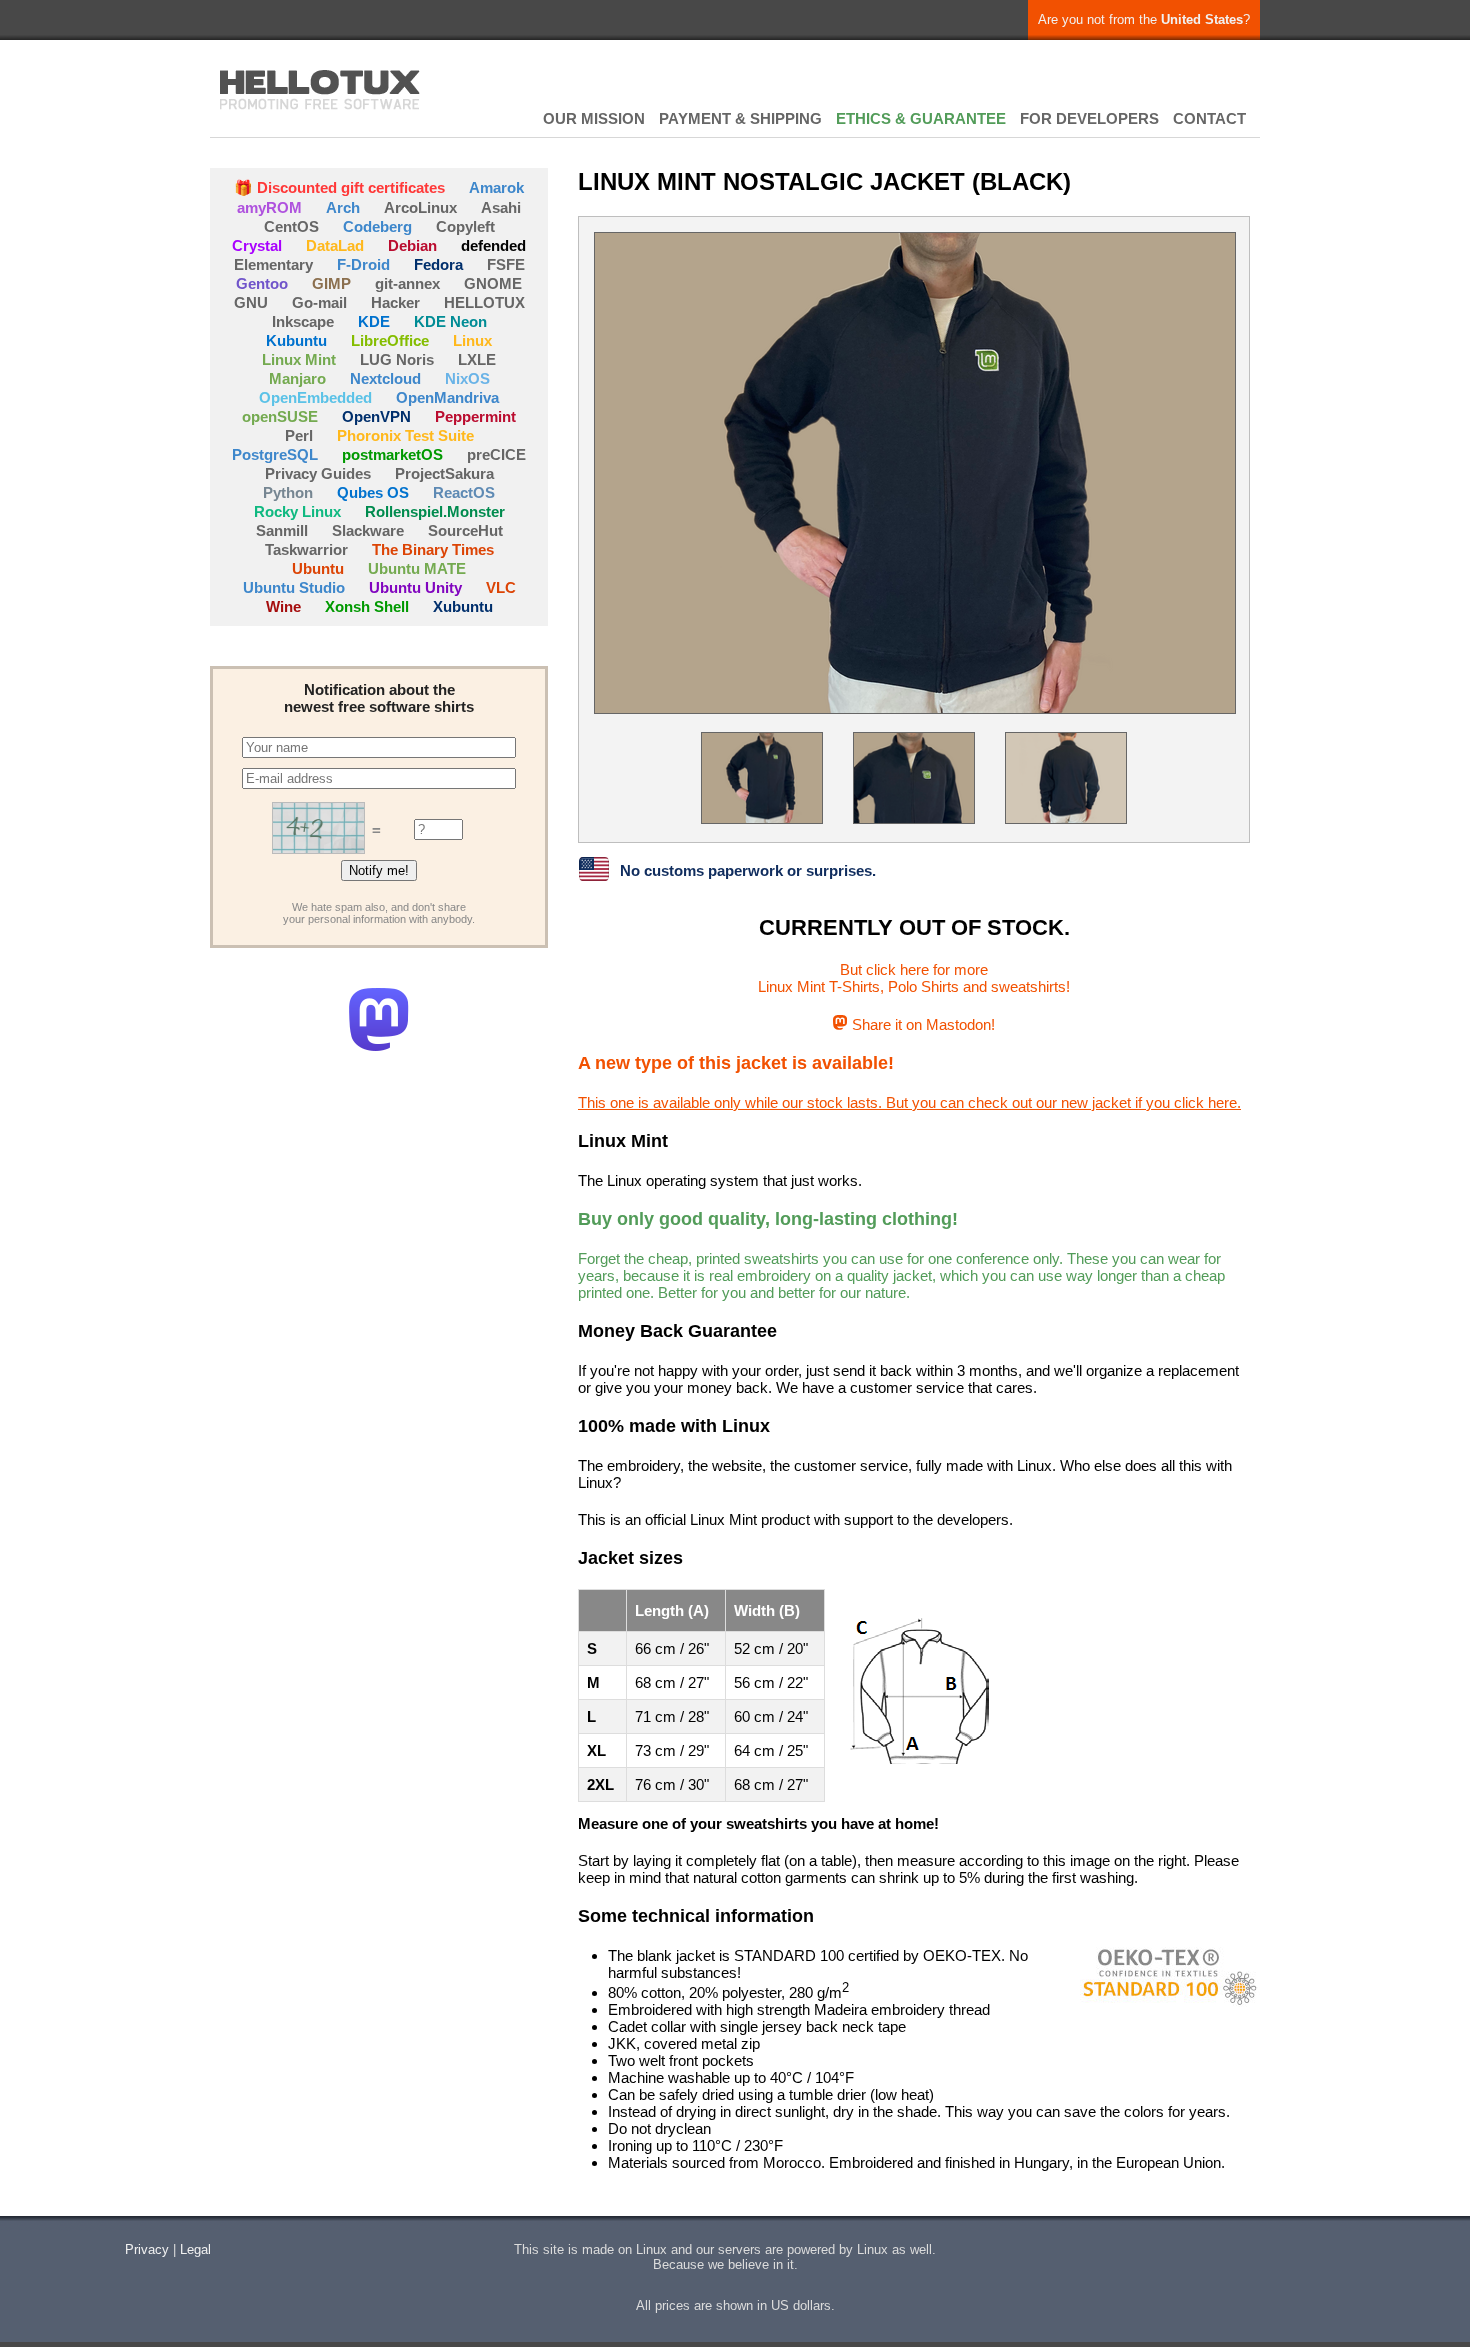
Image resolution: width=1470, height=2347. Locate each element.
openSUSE (280, 416)
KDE (374, 321)
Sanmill (282, 530)
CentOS (291, 226)
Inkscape (303, 321)
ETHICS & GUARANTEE (921, 118)
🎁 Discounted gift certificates (339, 187)
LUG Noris (397, 359)
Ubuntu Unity (415, 587)
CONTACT (1209, 118)
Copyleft (465, 226)
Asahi (501, 207)
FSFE (506, 264)
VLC (501, 587)
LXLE (477, 359)
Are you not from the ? (1144, 19)
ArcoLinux (420, 207)
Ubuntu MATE (417, 568)
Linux (472, 340)
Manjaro (297, 378)
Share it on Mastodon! (921, 1024)
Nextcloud (385, 378)
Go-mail (319, 302)
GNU (251, 302)
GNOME (493, 283)
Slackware (368, 530)
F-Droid (363, 264)
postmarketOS (392, 454)
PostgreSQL (275, 454)
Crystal (257, 245)
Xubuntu (463, 606)
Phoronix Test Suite (405, 435)
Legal (195, 2249)
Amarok (496, 187)
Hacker (395, 302)
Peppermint (475, 416)
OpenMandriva (447, 397)
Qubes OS (373, 492)
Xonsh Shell (367, 606)
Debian (412, 245)
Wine (283, 606)
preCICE (496, 454)
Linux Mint (299, 359)
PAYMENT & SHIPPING (740, 118)
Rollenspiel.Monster (435, 511)
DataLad (335, 245)
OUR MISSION (594, 118)
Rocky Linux (297, 511)
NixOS (467, 378)
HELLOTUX (320, 90)
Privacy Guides (318, 473)
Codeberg (377, 226)
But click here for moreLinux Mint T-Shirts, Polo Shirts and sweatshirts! (914, 978)
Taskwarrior (306, 549)
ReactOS (464, 492)
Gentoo (262, 283)
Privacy (147, 2249)
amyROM (269, 207)
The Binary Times (433, 549)
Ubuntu (318, 568)
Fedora (438, 264)
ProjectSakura (444, 473)
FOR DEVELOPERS (1089, 118)
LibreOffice (390, 340)
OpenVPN (376, 416)
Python (288, 492)
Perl (299, 435)
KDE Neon (450, 321)
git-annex (407, 283)
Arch (343, 207)
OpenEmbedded (315, 397)
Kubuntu (296, 340)
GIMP (331, 283)
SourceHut (465, 530)
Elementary (273, 264)
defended (493, 245)
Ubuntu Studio (294, 587)
